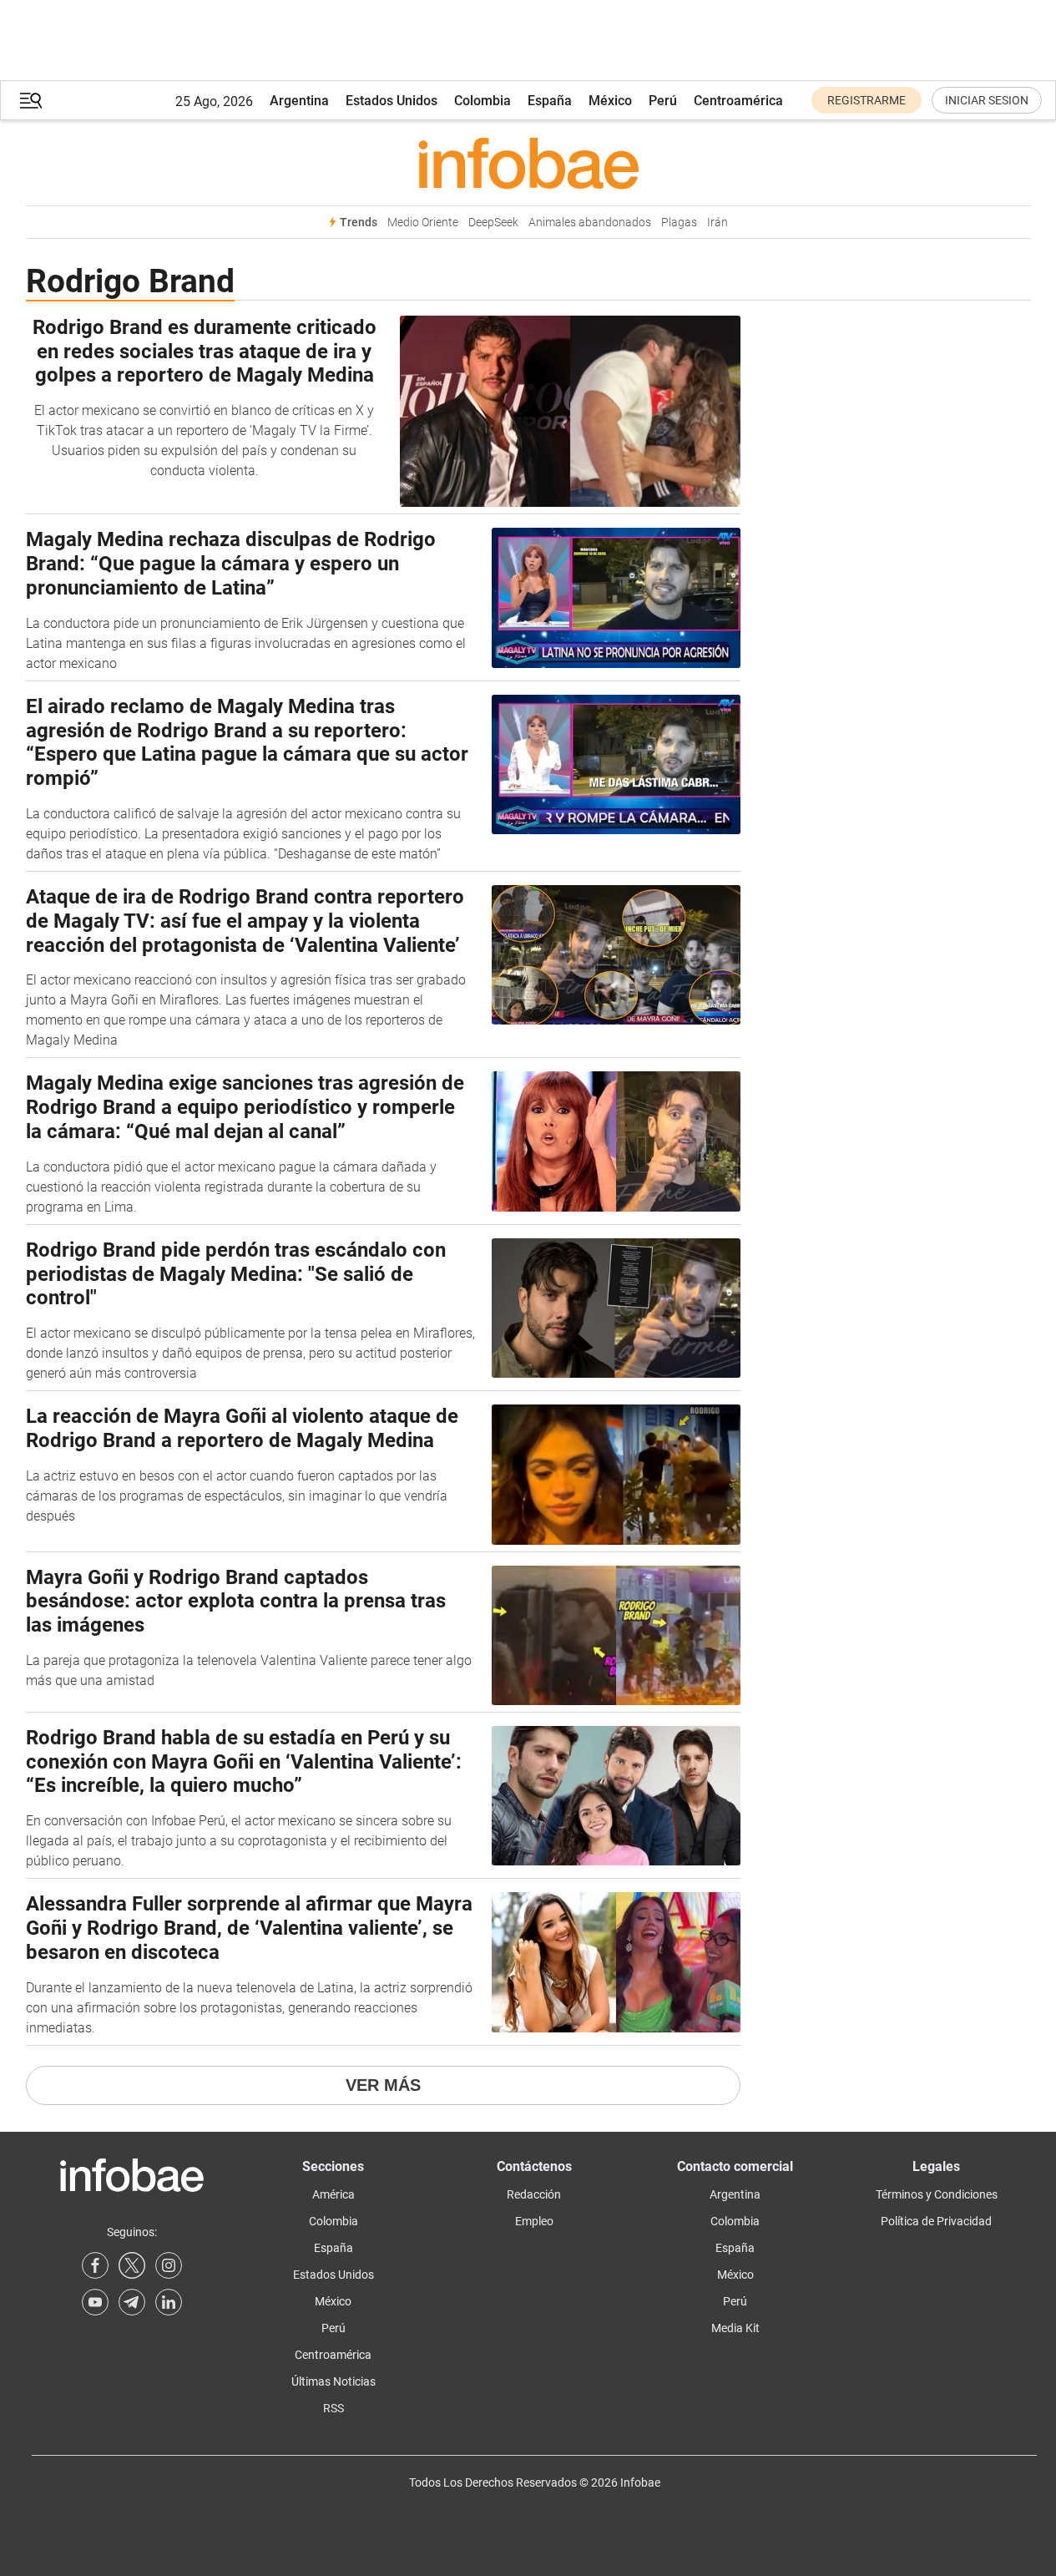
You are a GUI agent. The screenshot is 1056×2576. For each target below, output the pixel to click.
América (333, 2194)
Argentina (299, 101)
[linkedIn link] (169, 2302)
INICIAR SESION (987, 100)
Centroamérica (738, 101)
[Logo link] (528, 163)
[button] (31, 101)
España (550, 101)
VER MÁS (383, 2085)
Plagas (679, 223)
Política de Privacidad (936, 2221)
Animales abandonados (590, 223)
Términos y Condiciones (937, 2194)
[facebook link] (95, 2265)
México (610, 101)
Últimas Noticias (333, 2381)
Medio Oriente (423, 223)
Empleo (534, 2221)
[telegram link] (132, 2302)
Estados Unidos (392, 101)
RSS (333, 2408)
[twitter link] (132, 2265)
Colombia (483, 101)
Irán (717, 223)
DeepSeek (493, 223)
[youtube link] (95, 2302)
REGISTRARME (867, 100)
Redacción (534, 2194)
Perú (663, 101)
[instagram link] (169, 2265)
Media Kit (735, 2328)
